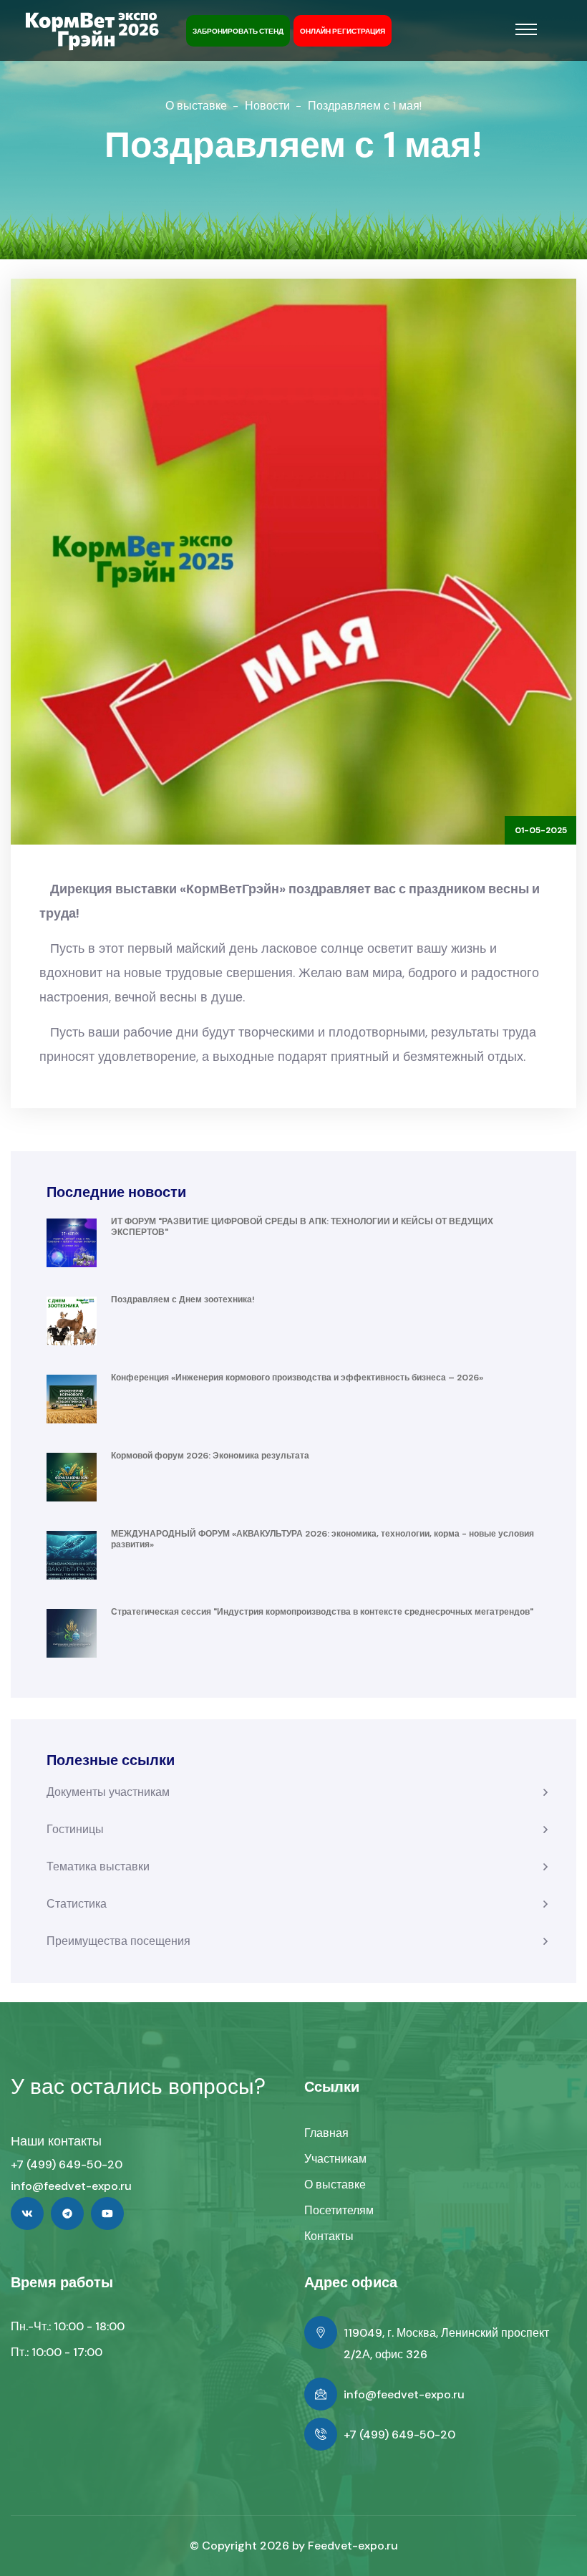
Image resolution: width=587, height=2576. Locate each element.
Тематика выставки (98, 1866)
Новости (267, 106)
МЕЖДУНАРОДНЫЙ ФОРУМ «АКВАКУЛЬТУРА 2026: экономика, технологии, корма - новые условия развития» (322, 1539)
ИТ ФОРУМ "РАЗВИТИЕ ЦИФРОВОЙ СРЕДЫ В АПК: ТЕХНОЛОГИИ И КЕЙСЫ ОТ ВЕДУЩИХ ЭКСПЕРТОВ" (302, 1227)
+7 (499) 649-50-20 (67, 2164)
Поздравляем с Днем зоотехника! (183, 1299)
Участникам (335, 2159)
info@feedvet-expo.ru (71, 2186)
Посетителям (339, 2210)
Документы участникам (108, 1792)
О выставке (196, 106)
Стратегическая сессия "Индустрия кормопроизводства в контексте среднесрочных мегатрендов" (322, 1612)
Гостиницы (75, 1829)
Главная (326, 2133)
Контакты (329, 2236)
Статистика (77, 1904)
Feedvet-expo (346, 2546)
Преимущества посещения (118, 1941)
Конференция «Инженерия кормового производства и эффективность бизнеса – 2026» (297, 1378)
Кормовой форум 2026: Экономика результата (210, 1456)
